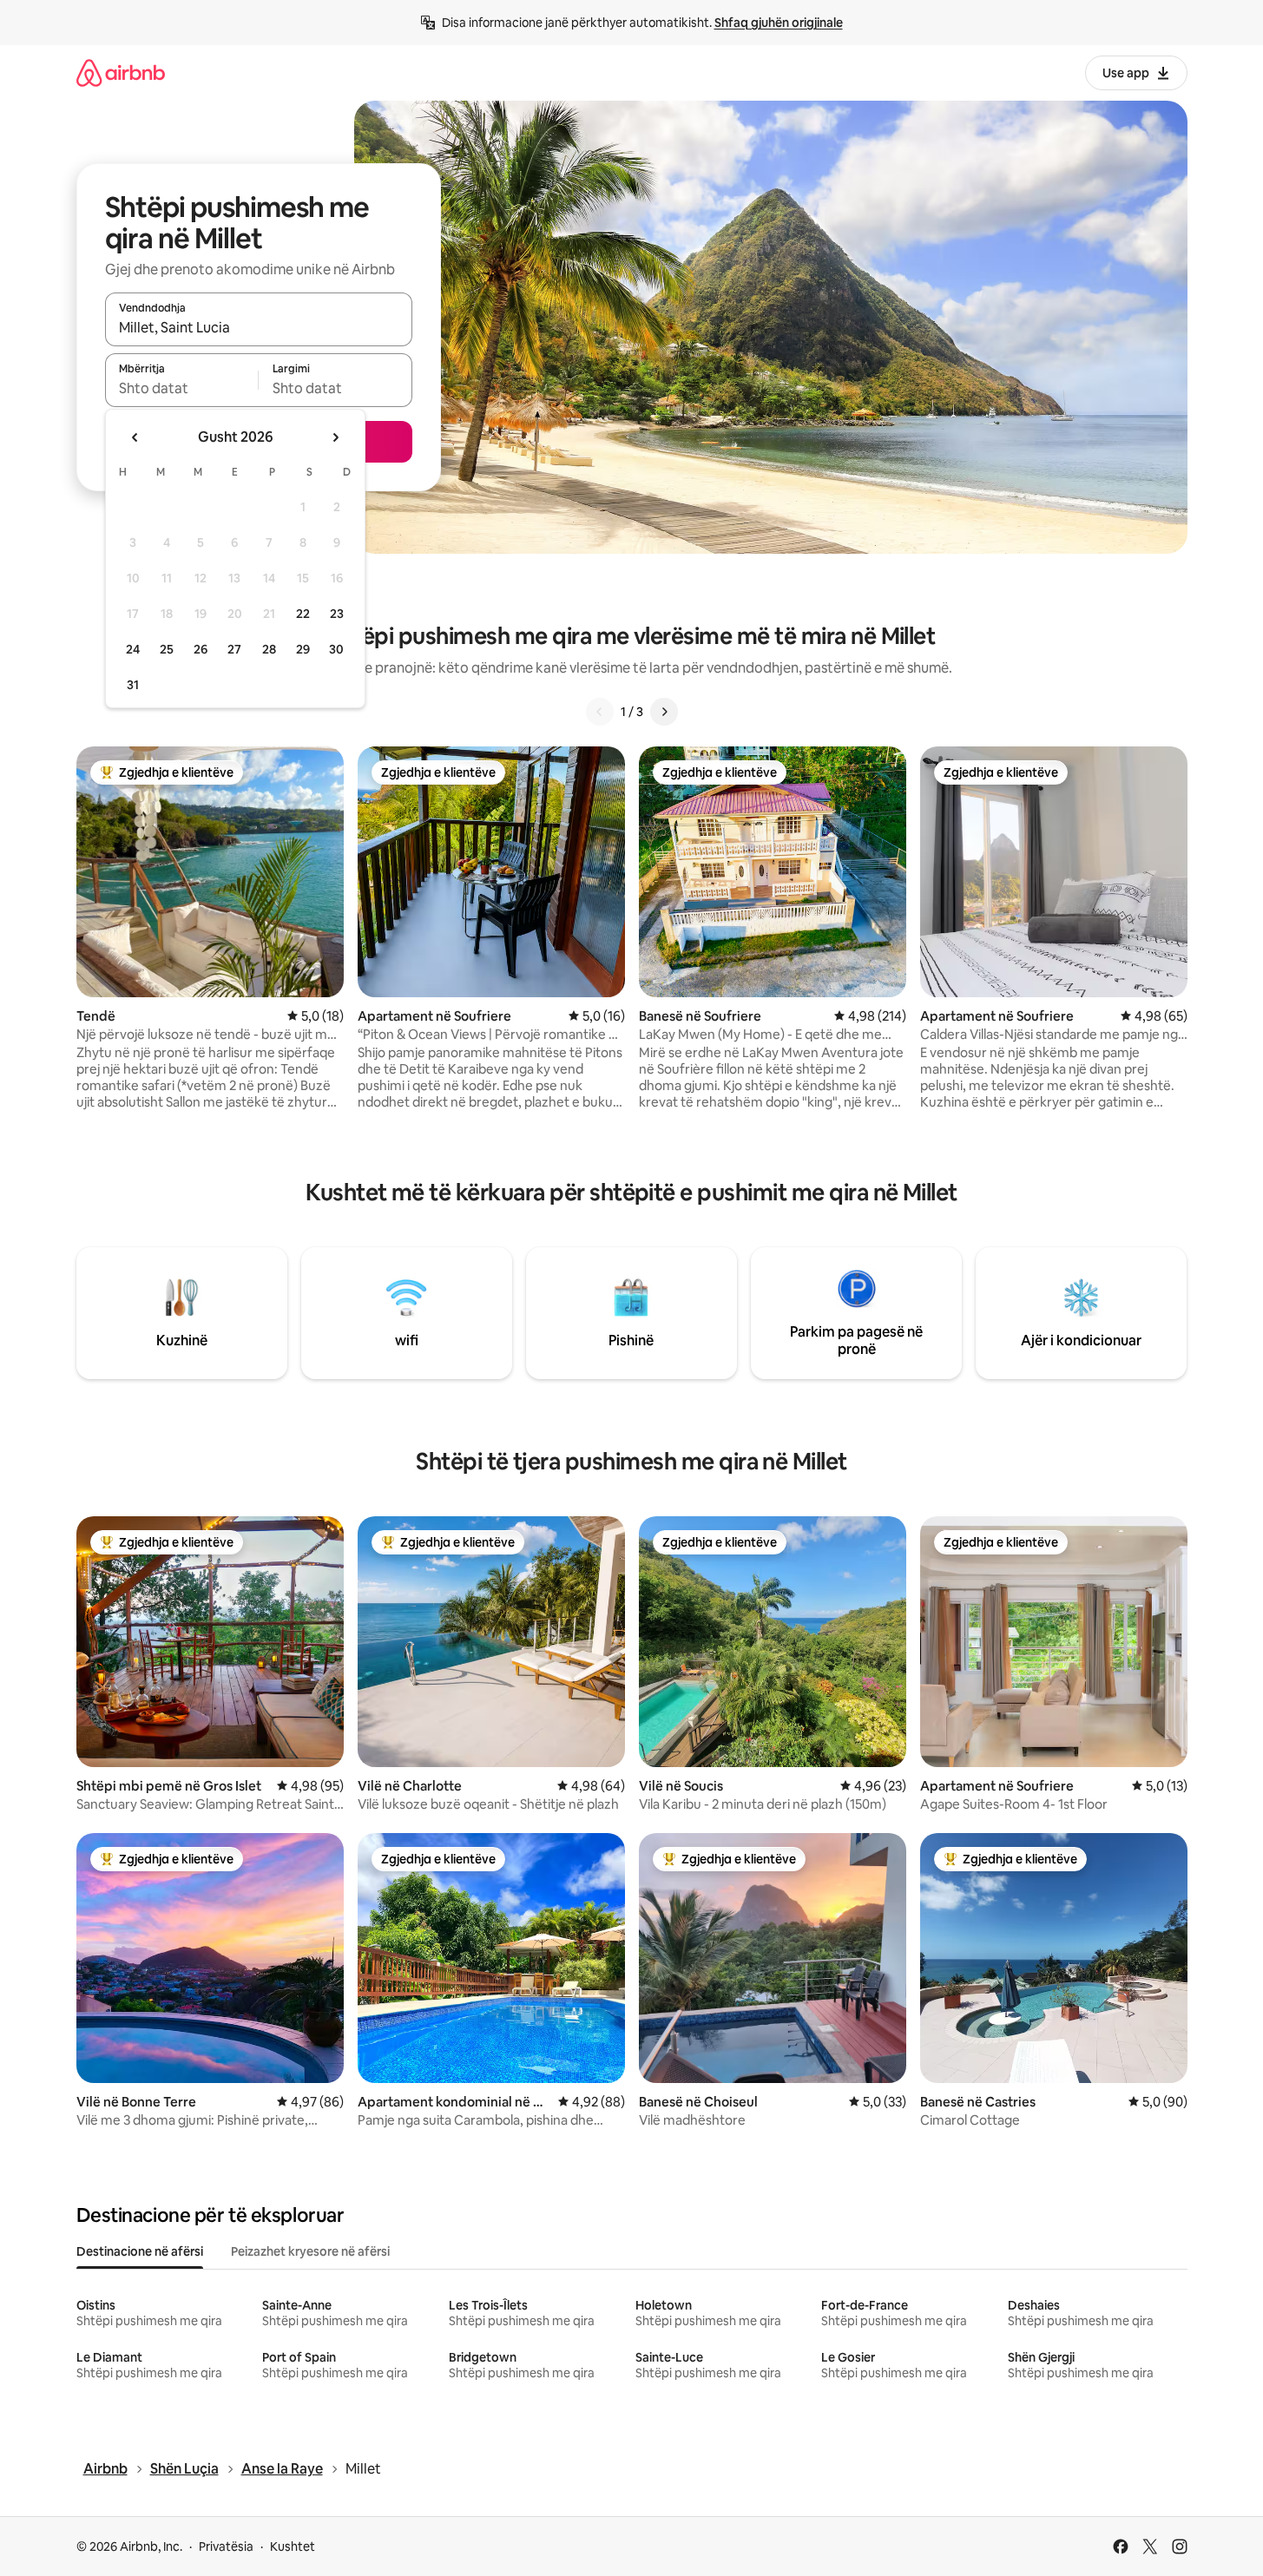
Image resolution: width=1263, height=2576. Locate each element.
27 (234, 649)
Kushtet (293, 2546)
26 (201, 649)
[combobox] (259, 327)
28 (269, 649)
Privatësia (226, 2546)
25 (167, 649)
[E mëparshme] (600, 712)
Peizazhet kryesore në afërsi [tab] (310, 2251)
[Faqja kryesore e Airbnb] (121, 72)
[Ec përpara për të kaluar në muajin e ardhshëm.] (335, 437)
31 (133, 685)
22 (303, 614)
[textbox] (182, 388)
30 (336, 649)
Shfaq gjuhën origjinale (779, 23)
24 (133, 649)
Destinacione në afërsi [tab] (140, 2251)
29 (303, 649)
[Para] (664, 712)
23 (337, 614)
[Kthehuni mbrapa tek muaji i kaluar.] (135, 437)
